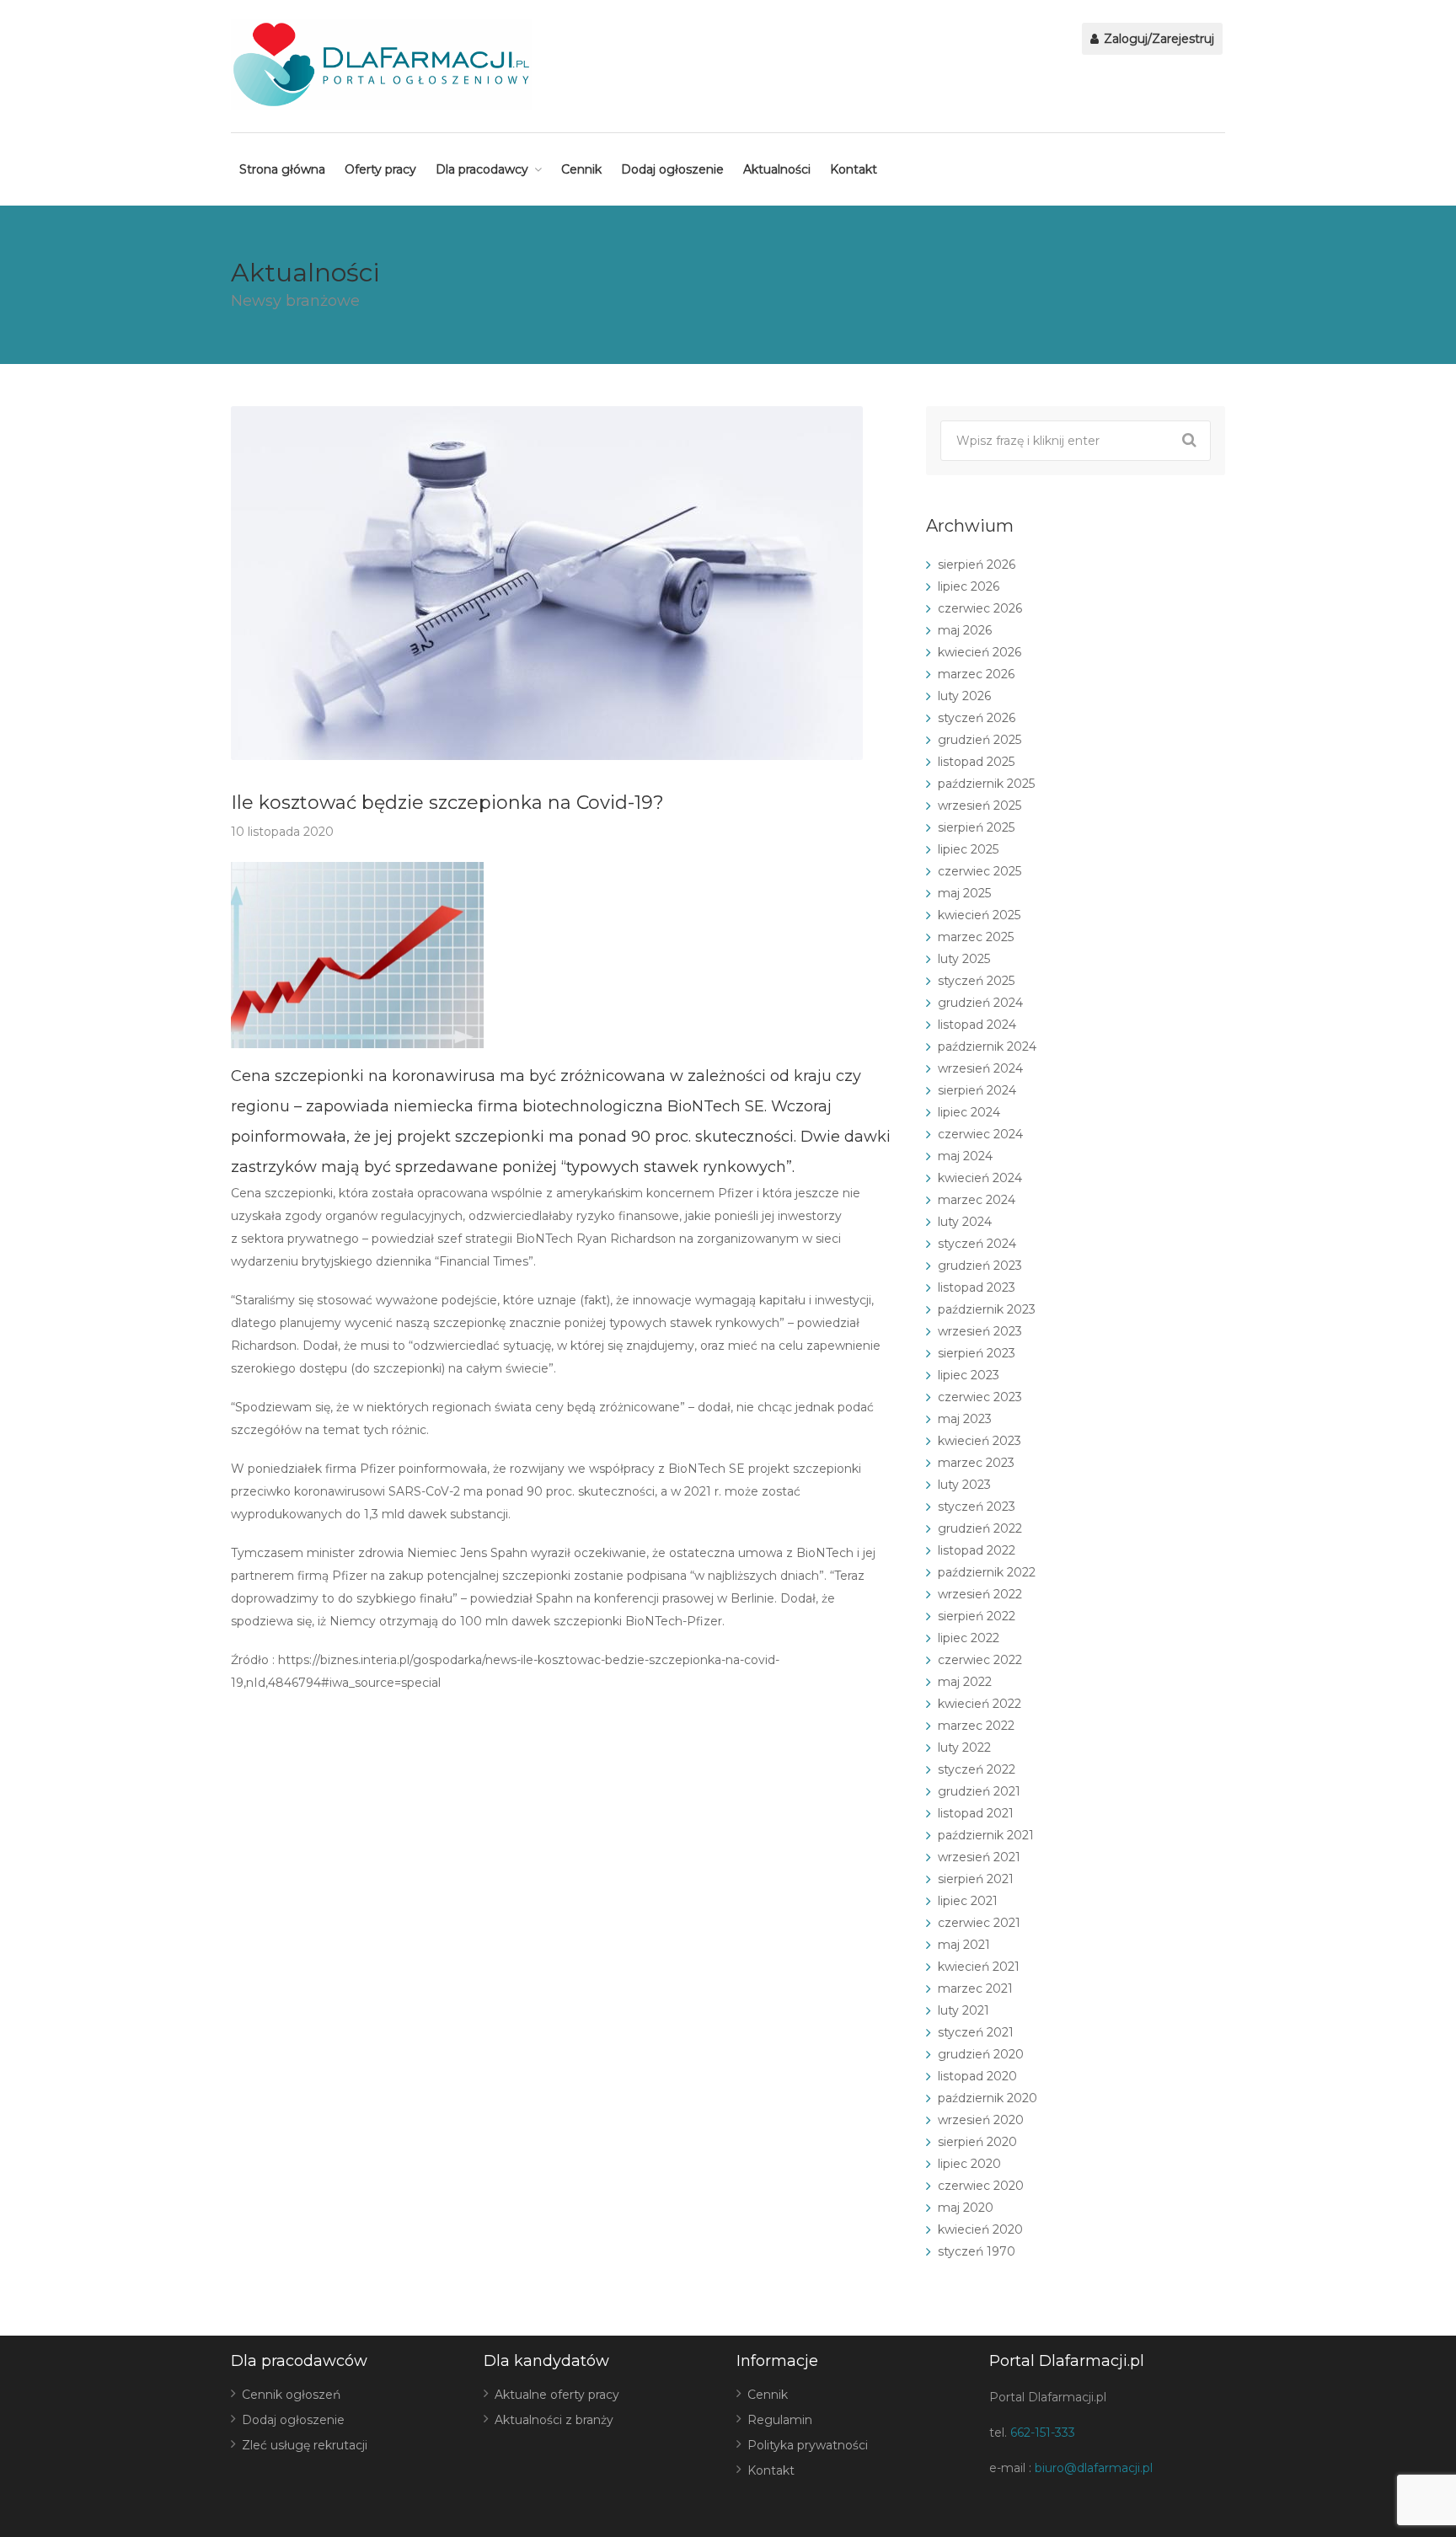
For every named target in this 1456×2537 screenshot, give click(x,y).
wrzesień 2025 (980, 806)
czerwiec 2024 (980, 1134)
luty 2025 (964, 959)
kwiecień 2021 (979, 1967)
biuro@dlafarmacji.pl (1094, 2468)
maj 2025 (964, 893)
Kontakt (854, 169)
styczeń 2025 (976, 981)
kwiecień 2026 (980, 652)
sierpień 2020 (977, 2142)
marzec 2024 (977, 1200)
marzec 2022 (976, 1726)
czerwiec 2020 (981, 2186)
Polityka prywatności (808, 2445)
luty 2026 (964, 696)
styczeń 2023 (977, 1507)
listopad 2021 (976, 1813)
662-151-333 (1043, 2433)
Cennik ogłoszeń (291, 2395)
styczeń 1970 (977, 2251)
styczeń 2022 (977, 1769)
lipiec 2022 (969, 1638)
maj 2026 (965, 630)
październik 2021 (986, 1835)
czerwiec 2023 (980, 1397)
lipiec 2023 (969, 1375)
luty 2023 (964, 1485)
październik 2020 (988, 2098)
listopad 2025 (976, 762)
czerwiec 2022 (980, 1660)
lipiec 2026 (969, 586)
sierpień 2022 (977, 1616)
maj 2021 (964, 1945)
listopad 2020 (977, 2076)
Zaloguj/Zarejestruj (1157, 39)
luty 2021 (964, 2010)
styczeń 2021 (976, 2032)
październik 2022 (987, 1572)
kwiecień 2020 (980, 2229)
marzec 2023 (976, 1463)
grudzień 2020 (981, 2054)
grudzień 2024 (980, 1003)
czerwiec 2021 (979, 1923)
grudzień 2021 (979, 1791)
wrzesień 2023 (980, 1331)
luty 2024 (965, 1222)
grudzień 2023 (980, 1266)
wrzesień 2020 (981, 2120)
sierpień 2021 (976, 1879)
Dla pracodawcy (482, 169)
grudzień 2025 (980, 740)
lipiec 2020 (969, 2164)
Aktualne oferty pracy (557, 2395)
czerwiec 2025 (980, 871)
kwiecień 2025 (979, 915)
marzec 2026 (976, 674)
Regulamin (780, 2420)
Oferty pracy (380, 169)
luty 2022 (964, 1748)
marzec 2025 (976, 937)
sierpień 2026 (977, 565)
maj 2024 (965, 1156)
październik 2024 (987, 1046)
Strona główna (282, 169)
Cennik (581, 169)
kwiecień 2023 (980, 1441)
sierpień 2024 (977, 1090)
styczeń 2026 (977, 718)
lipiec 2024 (969, 1112)
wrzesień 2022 (980, 1594)
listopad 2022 (977, 1550)
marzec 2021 (975, 1988)
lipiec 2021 (968, 1901)
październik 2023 (987, 1309)
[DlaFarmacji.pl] (381, 64)
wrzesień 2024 (980, 1068)
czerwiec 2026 (980, 608)
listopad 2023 (977, 1287)
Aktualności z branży (554, 2420)
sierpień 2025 (976, 827)
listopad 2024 (977, 1025)
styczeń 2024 (977, 1244)
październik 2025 (986, 784)
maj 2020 (966, 2208)
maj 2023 (965, 1419)
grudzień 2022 (980, 1528)
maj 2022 (965, 1682)
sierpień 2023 (977, 1353)
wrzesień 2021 (979, 1857)
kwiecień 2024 (980, 1178)
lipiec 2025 (968, 849)
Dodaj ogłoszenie (672, 169)
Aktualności (777, 169)
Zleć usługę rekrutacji (305, 2445)
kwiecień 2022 (980, 1704)
